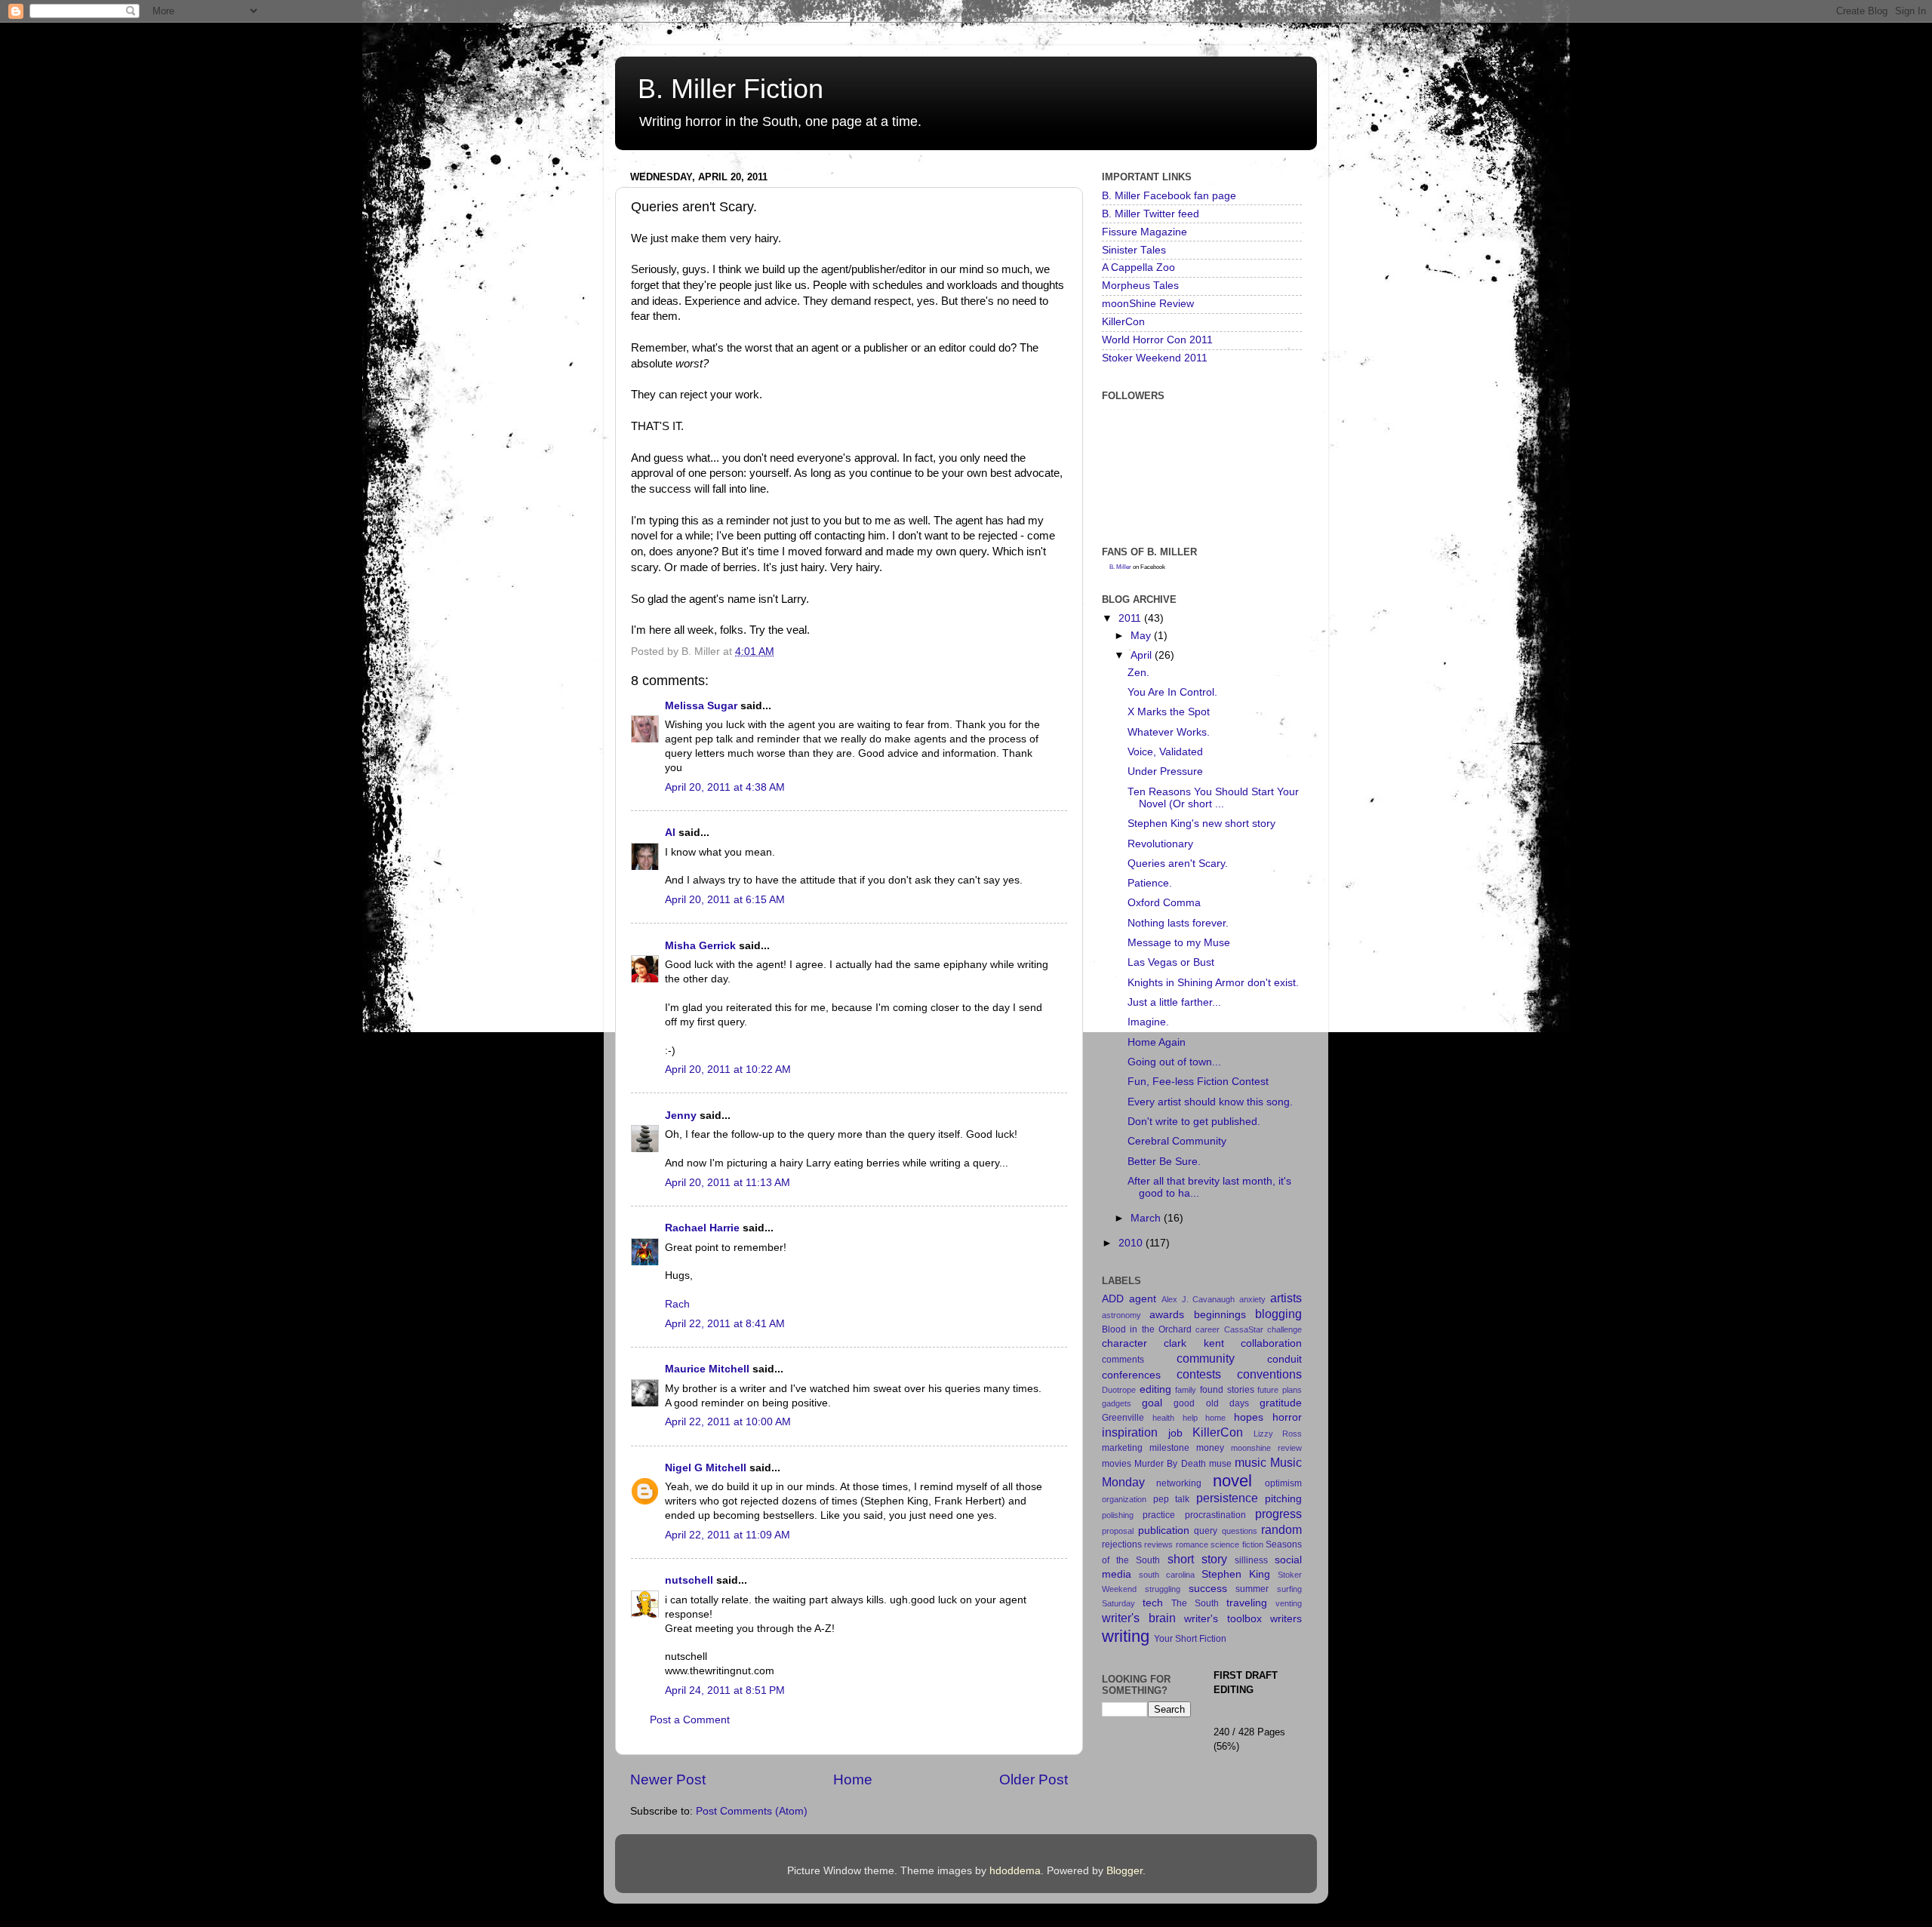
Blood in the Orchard (1147, 1329)
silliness (1251, 1560)
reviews (1158, 1544)
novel (1232, 1481)
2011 (1131, 618)
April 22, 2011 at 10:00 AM (728, 1422)
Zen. (1138, 673)
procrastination (1215, 1515)
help (1190, 1418)
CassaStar (1244, 1329)
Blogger (1124, 1871)
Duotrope (1119, 1390)
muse (1220, 1464)
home (1215, 1418)
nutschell (689, 1580)
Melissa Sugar (701, 706)
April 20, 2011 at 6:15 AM (725, 900)
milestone (1169, 1448)
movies (1117, 1464)
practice (1159, 1515)
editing (1155, 1389)
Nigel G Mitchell (706, 1468)
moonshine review (1266, 1448)
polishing (1118, 1515)
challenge (1284, 1329)
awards (1167, 1315)
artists (1286, 1298)
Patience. (1150, 883)
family (1186, 1390)
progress (1278, 1514)
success (1208, 1589)
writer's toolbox (1223, 1619)
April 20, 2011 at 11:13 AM (728, 1183)
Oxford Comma (1164, 903)
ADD (1113, 1299)
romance (1192, 1544)
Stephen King (1236, 1574)
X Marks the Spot (1169, 712)
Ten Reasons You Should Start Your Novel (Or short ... (1213, 798)
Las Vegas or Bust (1171, 962)
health (1163, 1418)
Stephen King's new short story (1201, 824)
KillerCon (1123, 322)
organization (1124, 1499)
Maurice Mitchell (707, 1369)
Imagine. (1148, 1022)
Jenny (681, 1116)
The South (1195, 1603)
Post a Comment (690, 1720)
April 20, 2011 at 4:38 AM (725, 787)
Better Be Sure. (1164, 1162)
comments (1123, 1360)
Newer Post (668, 1779)
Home (853, 1779)
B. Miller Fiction (731, 89)
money (1210, 1448)
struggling (1163, 1589)
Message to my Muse (1179, 943)
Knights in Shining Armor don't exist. (1213, 983)
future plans (1280, 1390)
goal (1152, 1403)
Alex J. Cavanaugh (1198, 1299)
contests (1199, 1374)
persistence (1227, 1498)
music (1251, 1462)
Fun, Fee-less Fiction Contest (1198, 1082)
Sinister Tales (1134, 250)
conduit (1284, 1359)
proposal (1118, 1531)
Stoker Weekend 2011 (1155, 358)
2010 (1132, 1243)
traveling (1247, 1603)
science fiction (1237, 1544)
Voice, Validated (1165, 752)
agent (1143, 1299)
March (1147, 1218)
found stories (1227, 1390)
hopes (1249, 1417)
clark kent (1194, 1343)
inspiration (1130, 1432)
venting (1289, 1603)
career (1207, 1329)
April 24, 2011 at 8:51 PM (725, 1690)
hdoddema (1015, 1871)
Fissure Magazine (1144, 232)
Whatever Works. (1169, 732)
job (1175, 1433)
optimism (1283, 1483)
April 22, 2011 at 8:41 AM (725, 1324)
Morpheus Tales (1140, 286)
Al (670, 833)
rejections (1122, 1544)
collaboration (1271, 1343)
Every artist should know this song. (1210, 1102)
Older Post (1034, 1779)
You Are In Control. (1172, 692)
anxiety (1252, 1299)
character (1124, 1343)
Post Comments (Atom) (752, 1811)
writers (1286, 1619)
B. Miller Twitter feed (1151, 214)
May (1142, 636)
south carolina (1167, 1575)
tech (1153, 1603)
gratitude (1281, 1403)
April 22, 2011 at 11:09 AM (728, 1535)
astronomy (1121, 1315)
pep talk (1172, 1499)
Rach (677, 1304)
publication (1164, 1531)
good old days (1211, 1403)
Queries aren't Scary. (1178, 864)
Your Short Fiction (1190, 1639)
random (1281, 1529)
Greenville (1123, 1418)
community (1206, 1358)
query (1206, 1531)
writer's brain (1139, 1618)
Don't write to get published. (1194, 1122)
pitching (1283, 1499)
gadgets (1117, 1403)
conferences (1131, 1375)
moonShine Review (1148, 304)
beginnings (1220, 1315)
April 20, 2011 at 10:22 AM (728, 1070)
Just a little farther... (1174, 1002)
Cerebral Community (1177, 1141)
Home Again (1157, 1042)
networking (1179, 1483)
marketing (1122, 1448)
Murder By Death (1170, 1464)
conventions (1269, 1374)
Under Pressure (1165, 771)
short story (1197, 1559)
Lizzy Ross (1278, 1434)
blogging (1278, 1314)
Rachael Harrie (702, 1228)
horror (1287, 1417)
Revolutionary (1160, 844)
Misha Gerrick (700, 946)
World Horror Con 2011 (1157, 340)
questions (1240, 1531)
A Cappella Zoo (1138, 267)
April (1143, 655)
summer (1252, 1589)
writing (1126, 1636)
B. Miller (1120, 567)
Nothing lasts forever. (1178, 923)
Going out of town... (1174, 1062)
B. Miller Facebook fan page (1169, 196)
